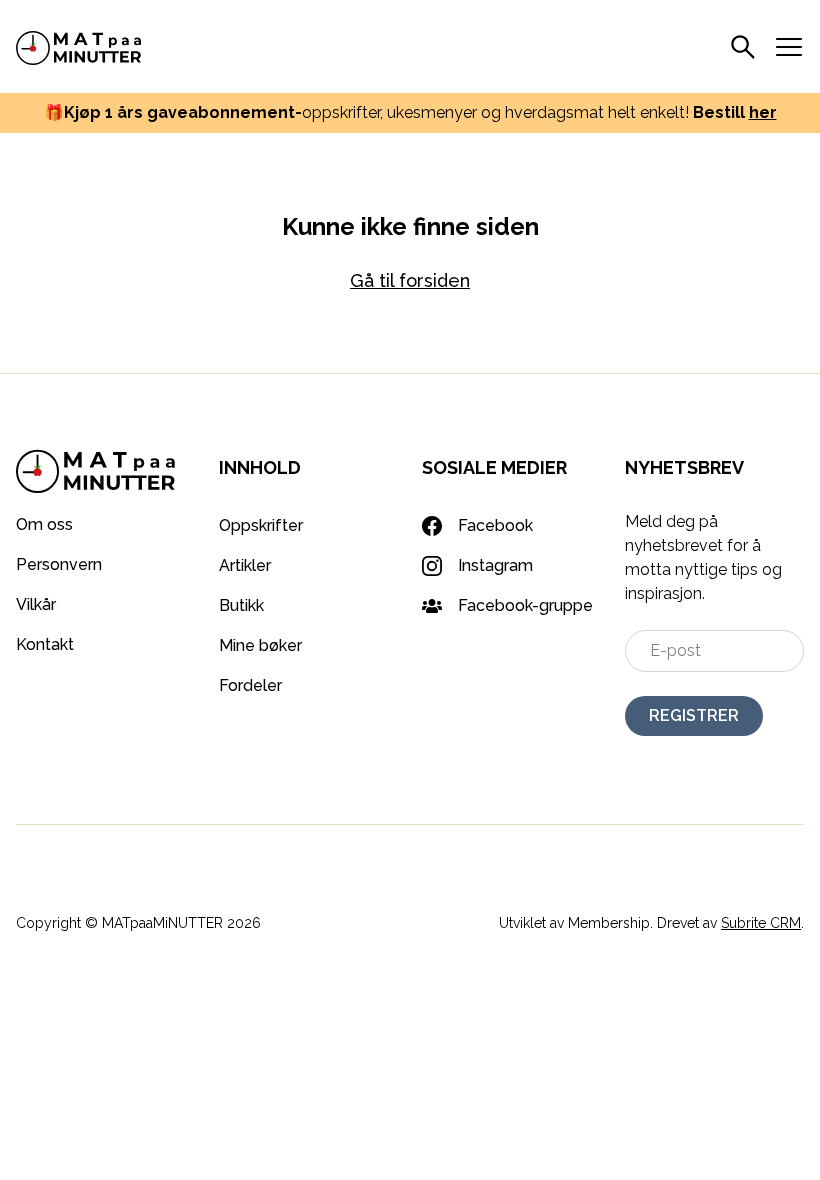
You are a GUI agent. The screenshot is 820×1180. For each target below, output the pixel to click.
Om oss (44, 524)
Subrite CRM (761, 923)
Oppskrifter (261, 525)
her (763, 112)
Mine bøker (260, 645)
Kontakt (45, 644)
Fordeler (250, 685)
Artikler (245, 565)
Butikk (241, 605)
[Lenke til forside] (79, 46)
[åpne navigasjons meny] (789, 47)
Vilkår (36, 604)
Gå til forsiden (410, 280)
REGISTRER (694, 715)
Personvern (59, 564)
